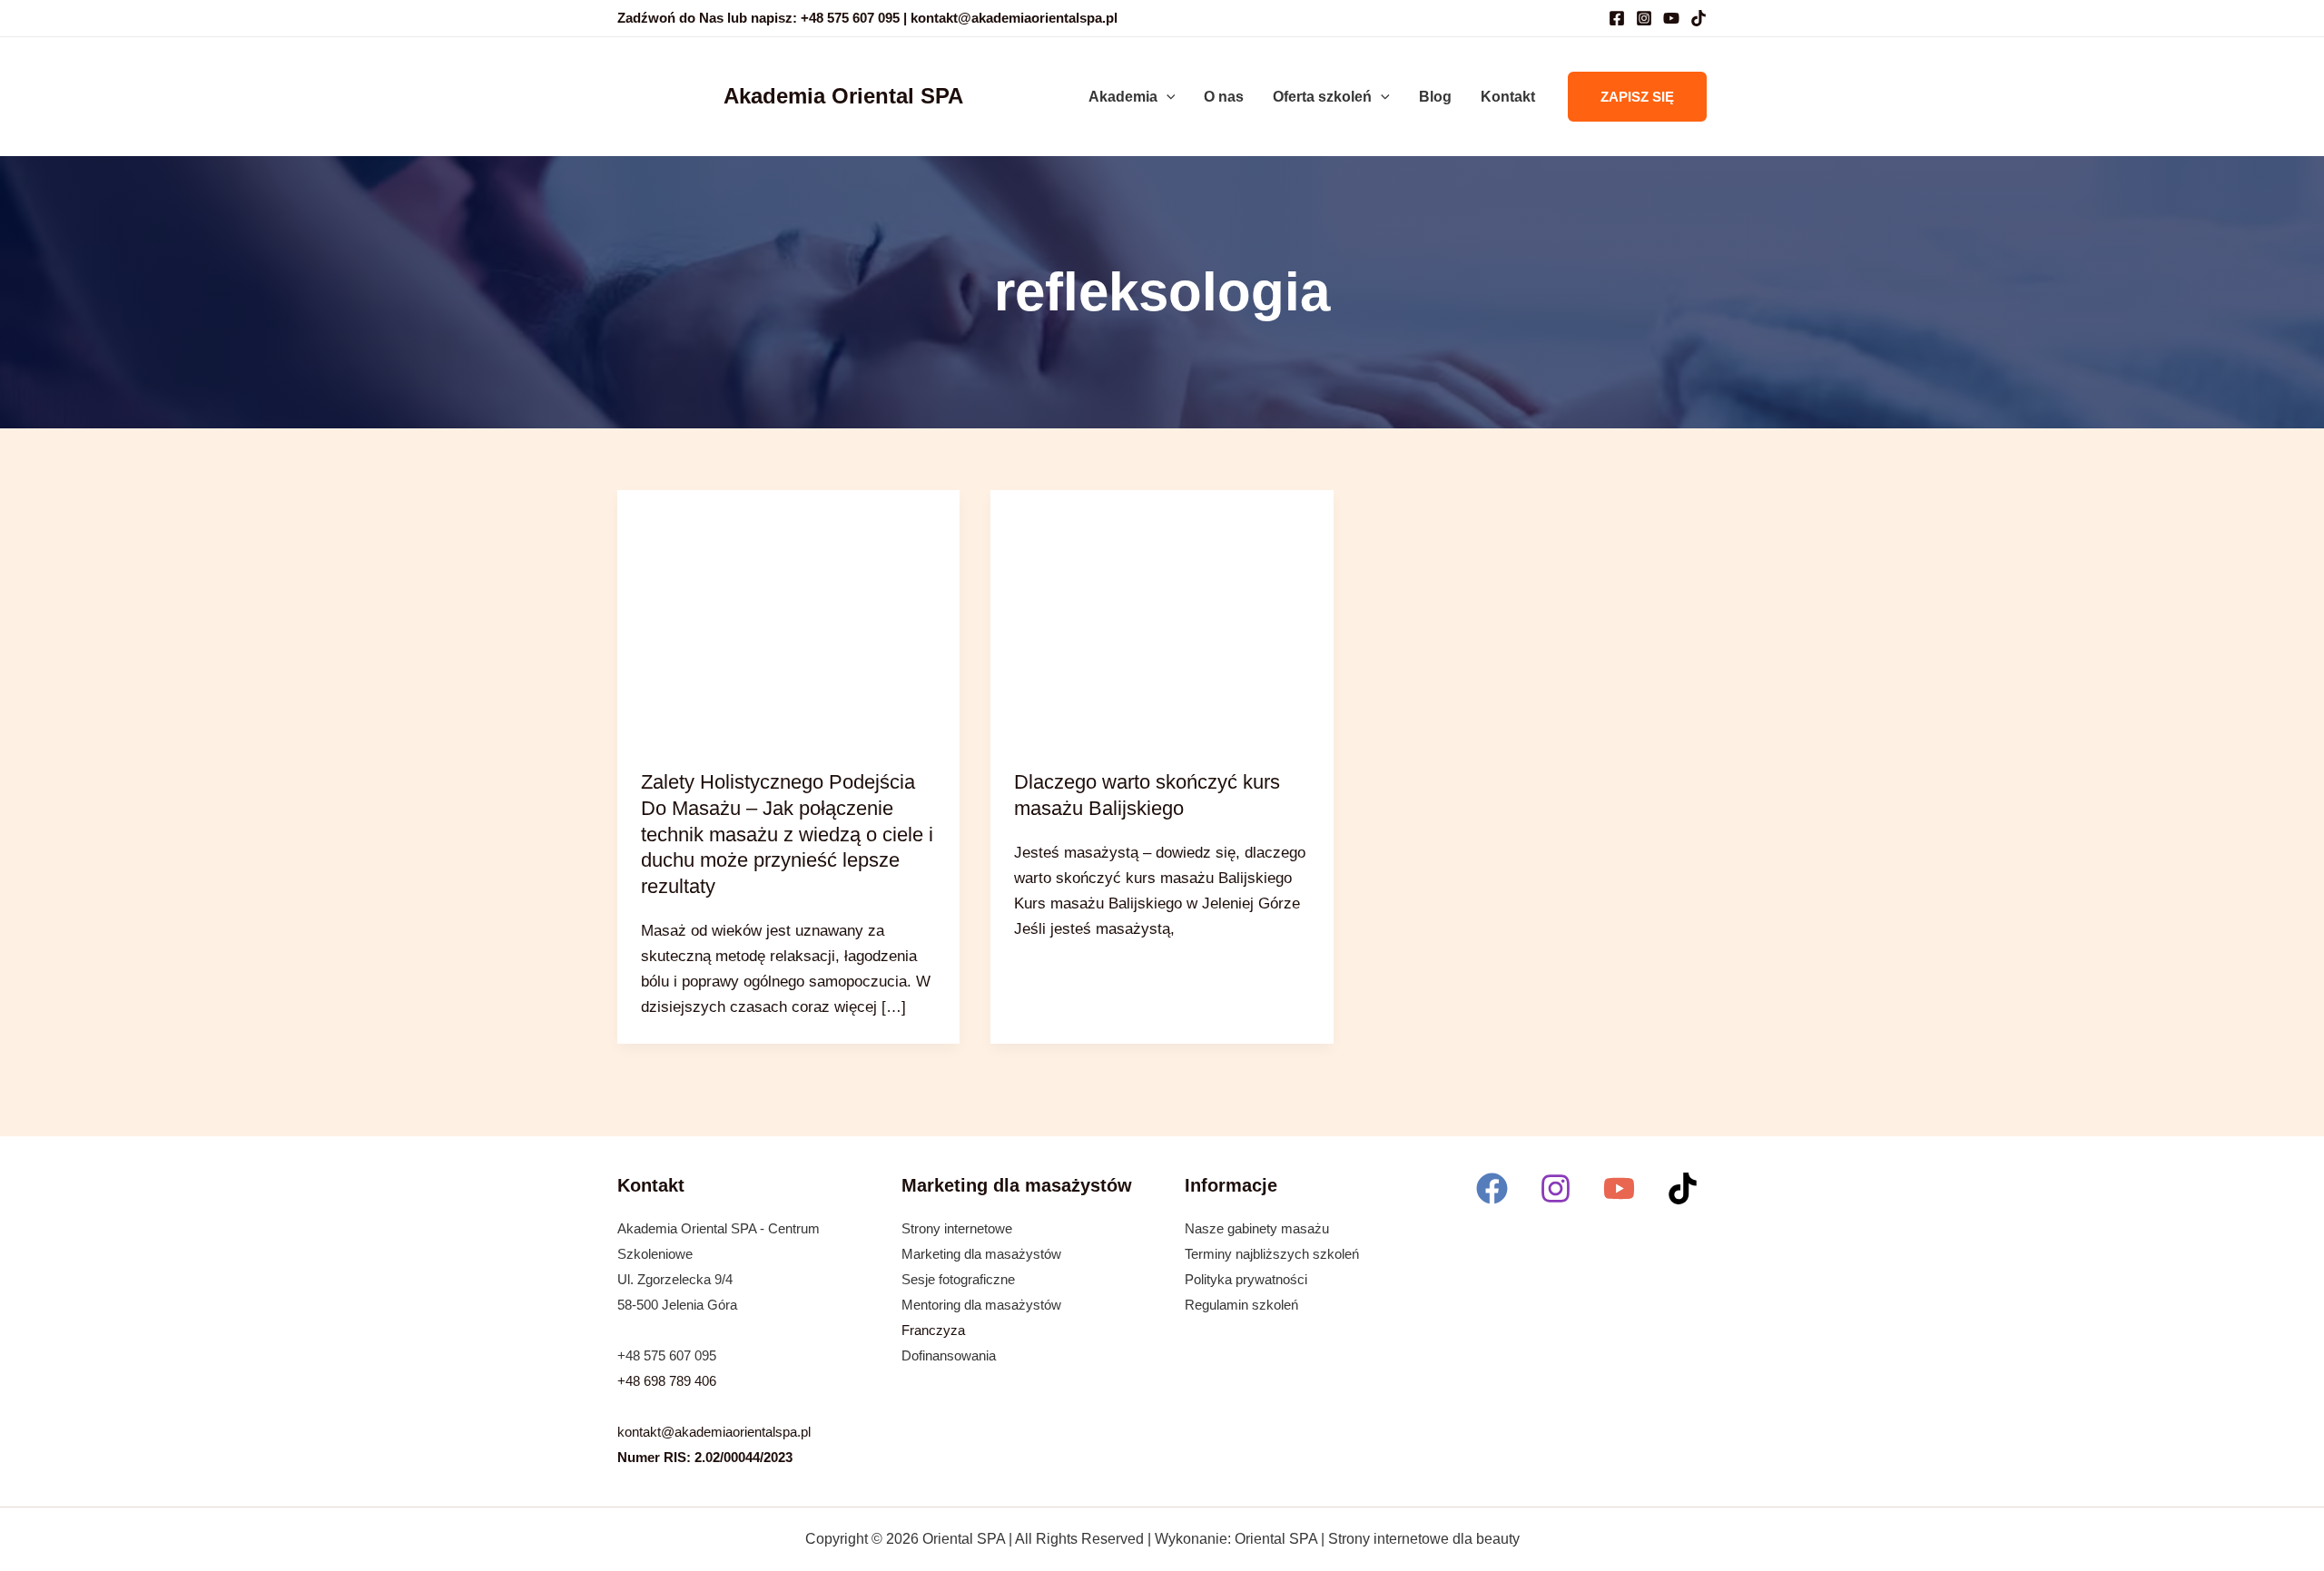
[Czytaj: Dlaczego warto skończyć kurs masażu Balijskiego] (1162, 618)
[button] (1167, 97)
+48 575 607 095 (667, 1355)
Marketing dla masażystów (981, 1254)
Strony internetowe (957, 1228)
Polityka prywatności (1246, 1279)
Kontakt (1508, 97)
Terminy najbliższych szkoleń (1272, 1254)
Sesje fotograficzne (958, 1279)
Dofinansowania (949, 1355)
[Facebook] (1617, 18)
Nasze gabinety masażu (1257, 1228)
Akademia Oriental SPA (843, 96)
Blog (1435, 97)
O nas (1224, 97)
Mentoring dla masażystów (981, 1305)
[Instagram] (1644, 18)
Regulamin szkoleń (1241, 1305)
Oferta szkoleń (1322, 97)
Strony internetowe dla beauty (1424, 1539)
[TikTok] (1699, 18)
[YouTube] (1671, 18)
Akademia (1123, 97)
